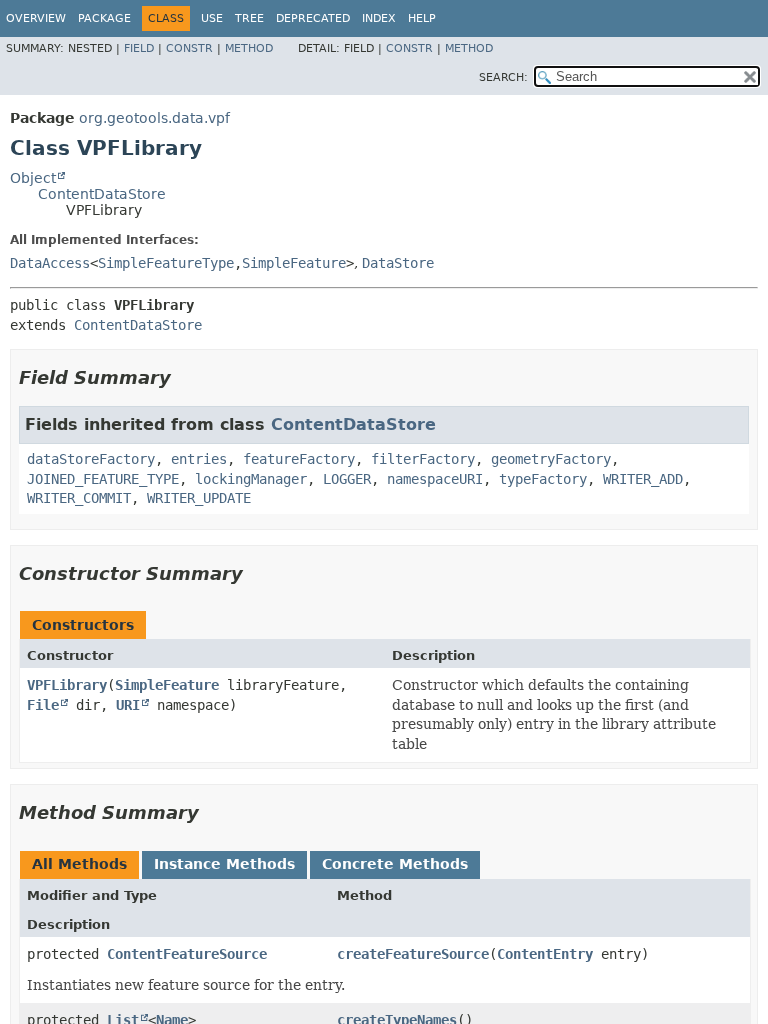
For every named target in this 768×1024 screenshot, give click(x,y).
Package (104, 18)
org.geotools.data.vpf (154, 118)
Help (422, 18)
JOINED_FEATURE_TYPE (103, 479)
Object (33, 178)
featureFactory (299, 459)
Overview (36, 18)
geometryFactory (551, 459)
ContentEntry (545, 954)
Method (249, 48)
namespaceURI (435, 479)
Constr (189, 48)
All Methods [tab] (79, 864)
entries (199, 459)
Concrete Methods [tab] (395, 864)
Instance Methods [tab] (224, 864)
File (43, 705)
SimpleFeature (294, 263)
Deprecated (313, 18)
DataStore (398, 263)
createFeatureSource (413, 954)
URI (128, 705)
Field (139, 48)
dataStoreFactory (91, 459)
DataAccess (50, 263)
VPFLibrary (67, 685)
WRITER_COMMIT (79, 498)
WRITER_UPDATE (199, 498)
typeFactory (543, 479)
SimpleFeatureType (166, 263)
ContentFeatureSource (187, 954)
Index (379, 18)
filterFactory (423, 459)
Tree (249, 18)
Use (212, 18)
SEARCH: (503, 77)
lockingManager (251, 479)
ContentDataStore (102, 194)
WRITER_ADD (643, 479)
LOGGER (347, 479)
